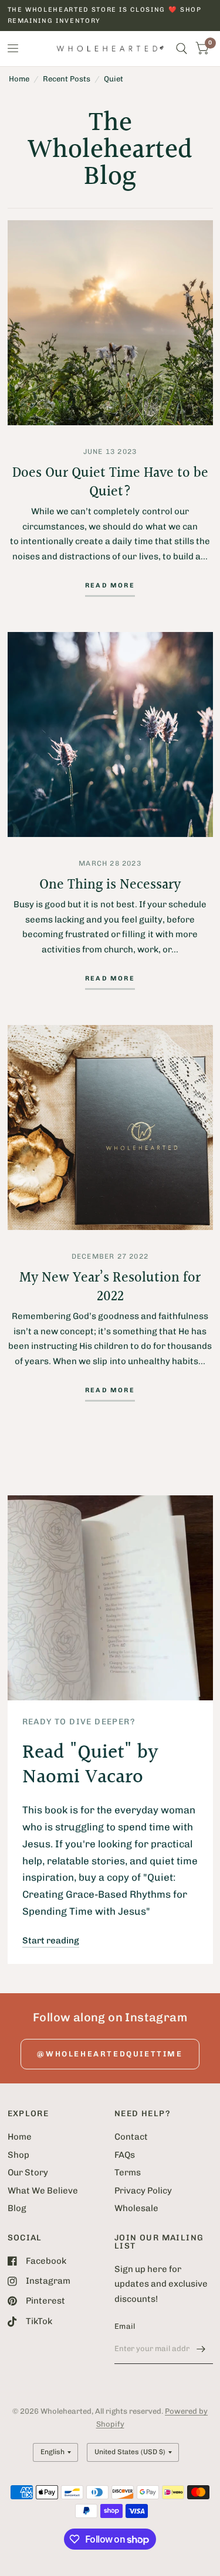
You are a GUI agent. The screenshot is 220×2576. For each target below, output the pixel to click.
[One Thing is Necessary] (110, 734)
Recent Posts (67, 79)
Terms (128, 2172)
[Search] (182, 49)
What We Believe (43, 2191)
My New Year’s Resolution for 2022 (110, 1287)
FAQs (125, 2155)
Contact (131, 2137)
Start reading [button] (51, 1940)
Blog (17, 2208)
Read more (110, 586)
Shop (18, 2155)
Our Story (28, 2172)
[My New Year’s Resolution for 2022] (110, 1128)
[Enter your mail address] (201, 2349)
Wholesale (136, 2208)
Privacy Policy (143, 2191)
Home (19, 79)
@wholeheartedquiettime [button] (110, 2054)
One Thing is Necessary (110, 885)
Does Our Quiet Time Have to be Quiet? (110, 483)
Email (125, 2326)
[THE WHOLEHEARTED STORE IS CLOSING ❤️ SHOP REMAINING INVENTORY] (110, 16)
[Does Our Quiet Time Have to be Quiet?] (110, 323)
